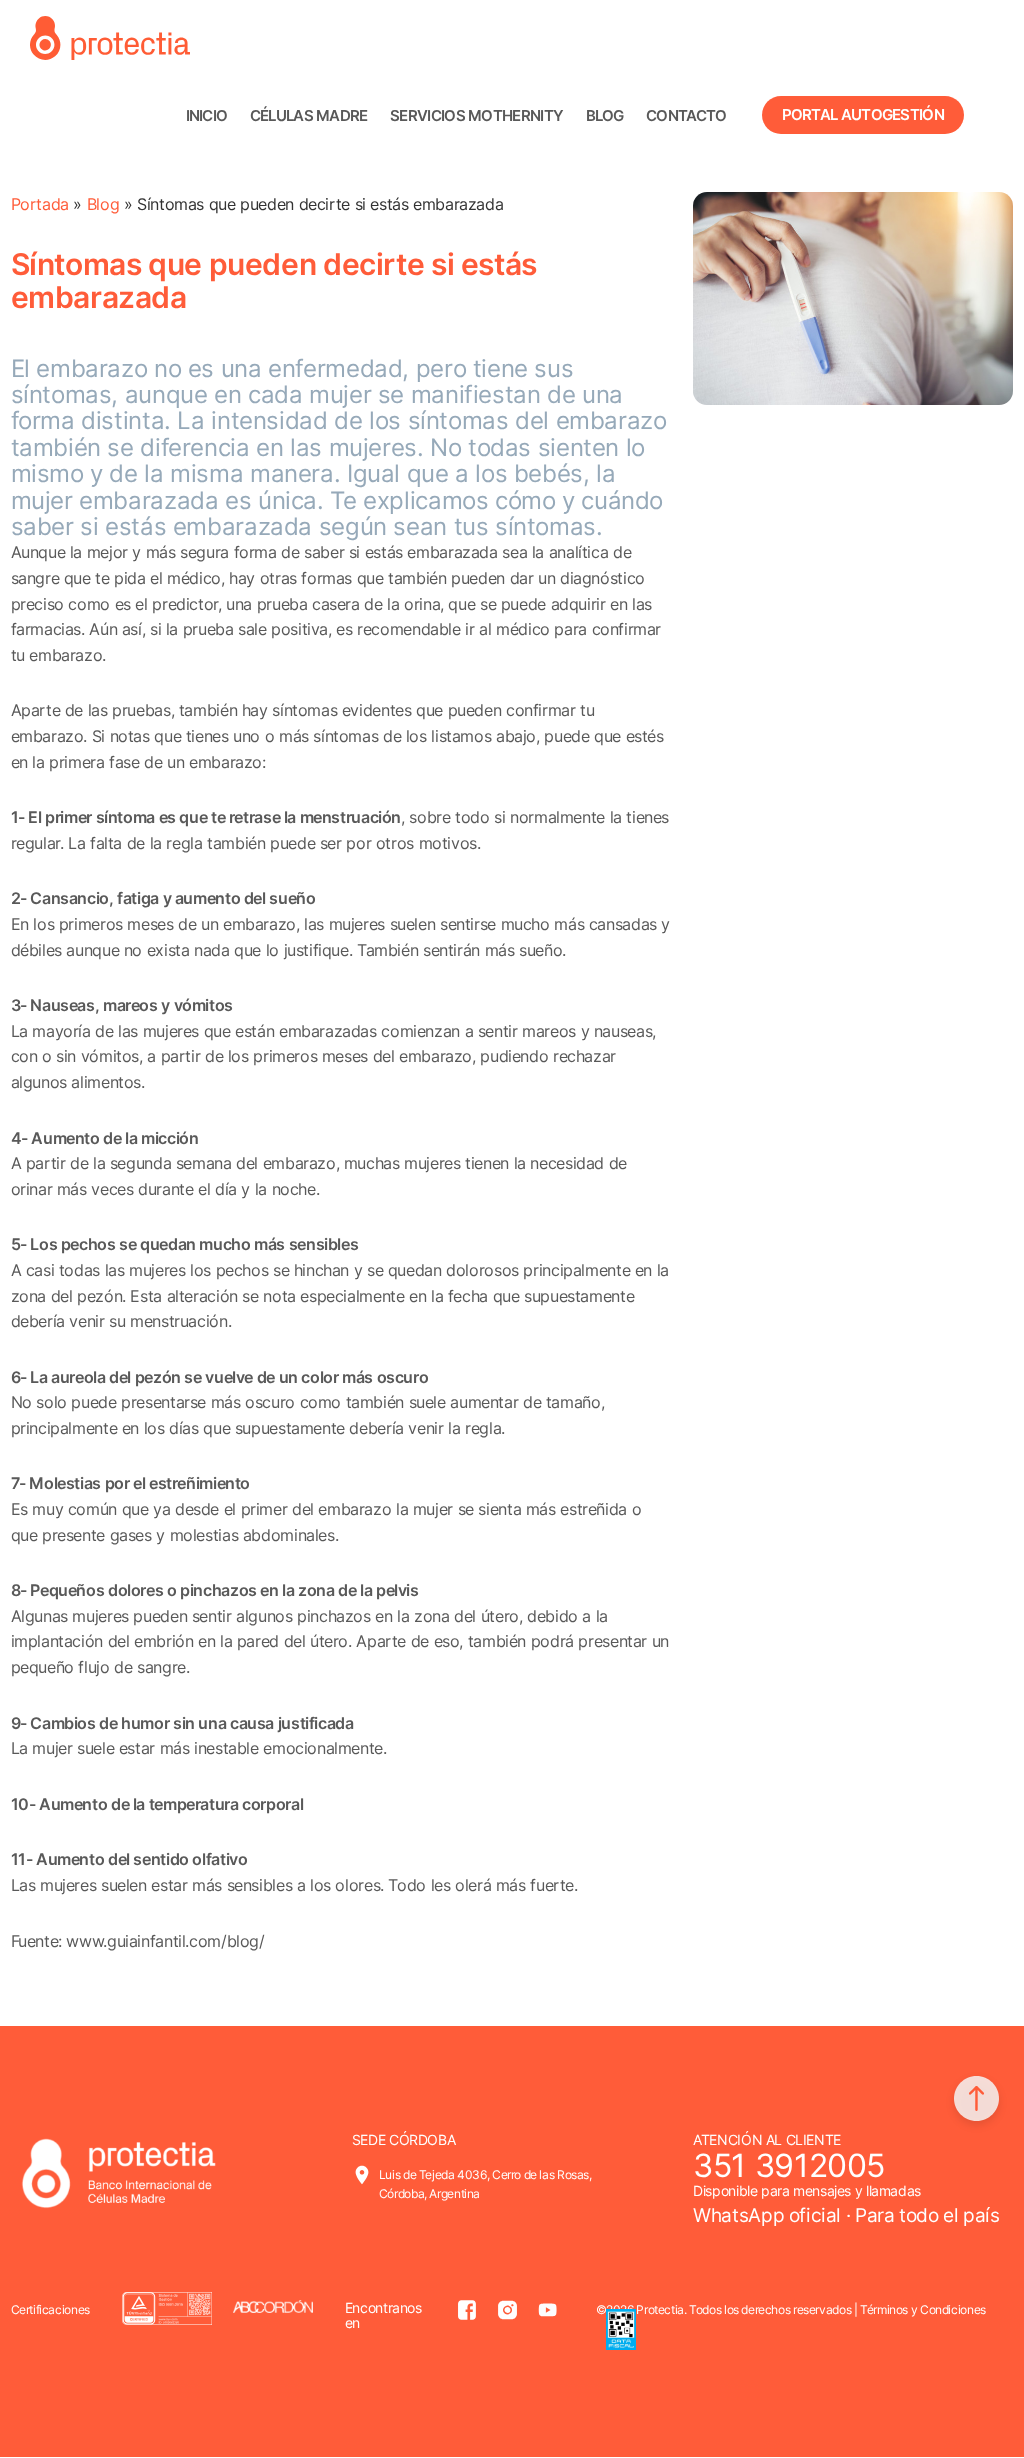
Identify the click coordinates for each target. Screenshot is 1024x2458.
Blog (605, 116)
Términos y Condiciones (923, 2309)
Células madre (309, 116)
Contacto (686, 116)
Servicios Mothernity (476, 116)
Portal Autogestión (863, 115)
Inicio (207, 116)
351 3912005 (789, 2165)
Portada (40, 204)
